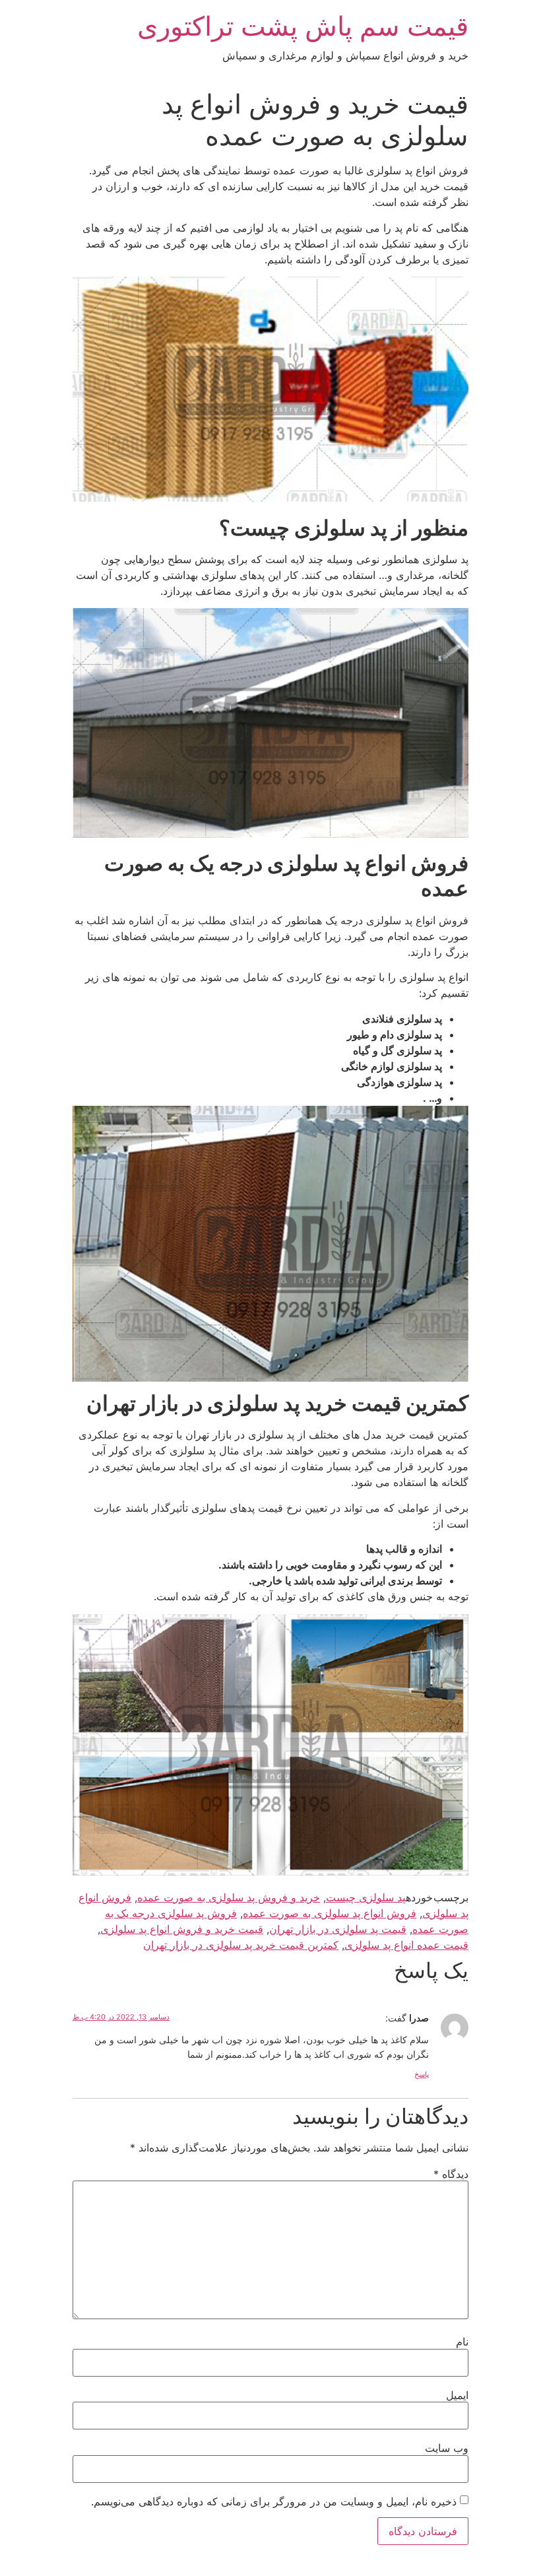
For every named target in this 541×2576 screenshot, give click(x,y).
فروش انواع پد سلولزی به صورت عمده (330, 1913)
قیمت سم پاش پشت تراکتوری (303, 26)
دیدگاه (451, 2174)
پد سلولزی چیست (366, 1897)
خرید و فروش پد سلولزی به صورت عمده (229, 1897)
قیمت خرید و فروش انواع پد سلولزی (182, 1929)
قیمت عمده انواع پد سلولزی (406, 1945)
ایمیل (457, 2395)
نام (462, 2342)
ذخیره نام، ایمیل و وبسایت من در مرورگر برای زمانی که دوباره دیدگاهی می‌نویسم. (274, 2501)
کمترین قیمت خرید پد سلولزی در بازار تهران (241, 1945)
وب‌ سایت (447, 2448)
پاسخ (422, 2074)
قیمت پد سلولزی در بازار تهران (338, 1929)
